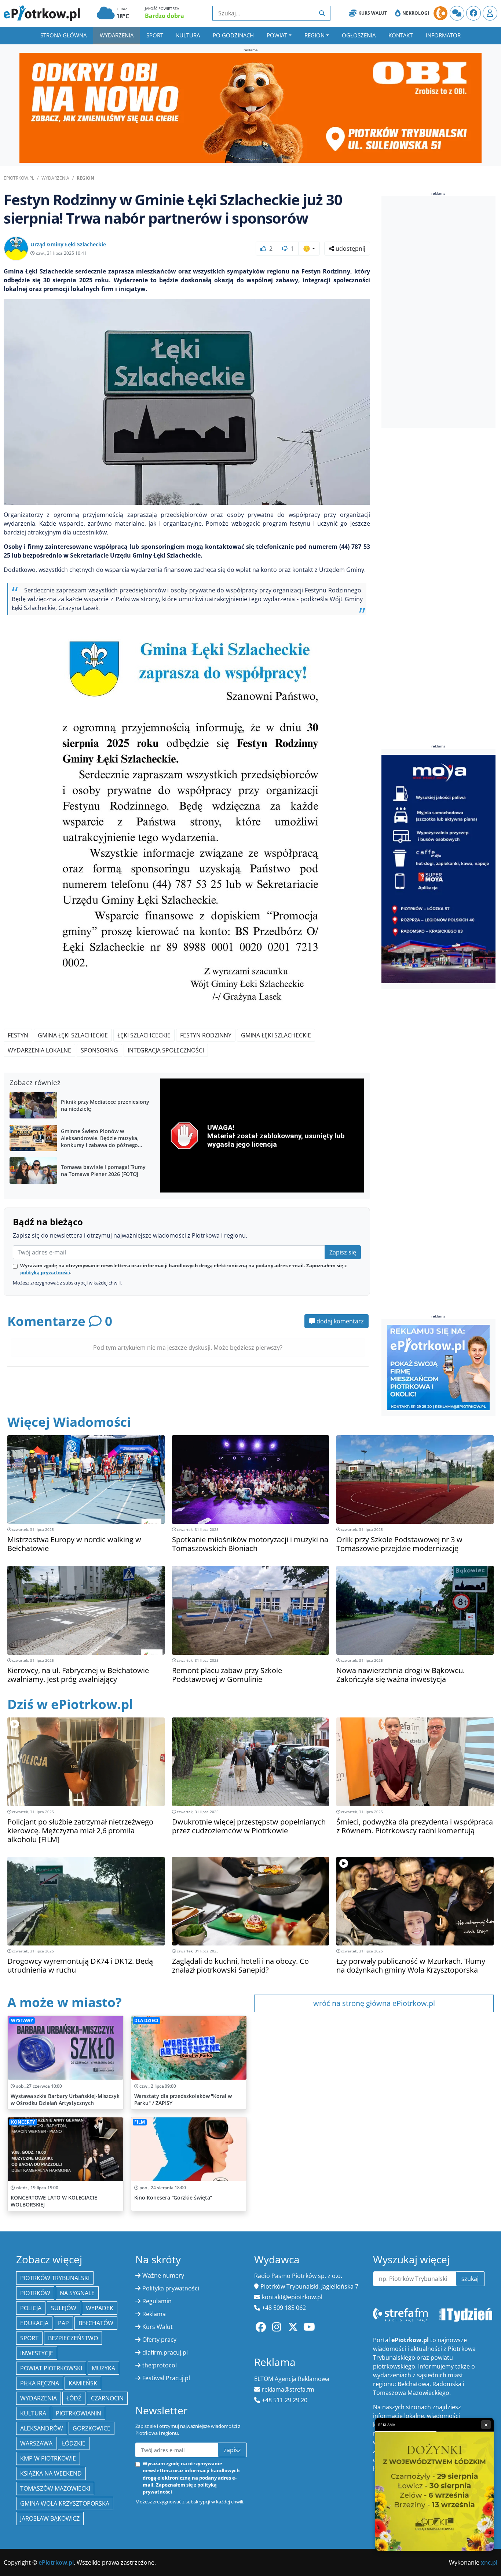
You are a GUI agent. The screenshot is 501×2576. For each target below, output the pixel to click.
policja (31, 2308)
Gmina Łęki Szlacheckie (276, 1035)
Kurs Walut (373, 13)
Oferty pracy (159, 2340)
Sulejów (64, 2308)
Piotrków (35, 2293)
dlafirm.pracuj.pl (165, 2352)
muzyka (103, 2368)
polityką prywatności (45, 1272)
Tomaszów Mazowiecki (55, 2488)
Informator (443, 35)
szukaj (470, 2279)
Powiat (277, 35)
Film (140, 2122)
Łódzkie (74, 2443)
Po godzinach (233, 35)
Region (315, 35)
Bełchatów (96, 2323)
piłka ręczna (40, 2383)
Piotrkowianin (78, 2413)
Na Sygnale (77, 2293)
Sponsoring (99, 1050)
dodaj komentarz (339, 1321)
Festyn (18, 1035)
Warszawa (36, 2443)
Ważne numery (163, 2275)
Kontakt (401, 35)
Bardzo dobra (164, 16)
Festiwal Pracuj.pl (166, 2378)
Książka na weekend (51, 2473)
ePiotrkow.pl (19, 178)
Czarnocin (107, 2398)
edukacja (34, 2323)
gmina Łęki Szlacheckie (73, 1035)
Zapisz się (343, 1252)
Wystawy (22, 2020)
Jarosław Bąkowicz (50, 2518)
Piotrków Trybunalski (55, 2278)
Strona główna (63, 35)
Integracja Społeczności (166, 1050)
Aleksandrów (42, 2428)
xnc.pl (489, 2562)
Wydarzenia (117, 35)
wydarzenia (39, 2398)
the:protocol (160, 2365)
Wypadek (100, 2308)
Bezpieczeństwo (73, 2338)
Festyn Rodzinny (206, 1035)
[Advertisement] (436, 313)
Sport (155, 35)
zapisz (232, 2450)
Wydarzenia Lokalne (39, 1050)
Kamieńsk (83, 2383)
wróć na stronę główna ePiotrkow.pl (374, 2003)
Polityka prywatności (171, 2288)
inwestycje (37, 2353)
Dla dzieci (146, 2020)
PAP (63, 2323)
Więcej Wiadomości (69, 1422)
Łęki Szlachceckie (144, 1035)
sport (29, 2338)
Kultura (188, 35)
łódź (74, 2398)
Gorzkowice (92, 2428)
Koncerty (23, 2122)
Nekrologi (416, 13)
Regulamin (157, 2301)
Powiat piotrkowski (51, 2368)
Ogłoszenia (359, 35)
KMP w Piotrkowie (48, 2458)
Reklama (154, 2314)
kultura (33, 2413)
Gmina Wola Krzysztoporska (65, 2503)
